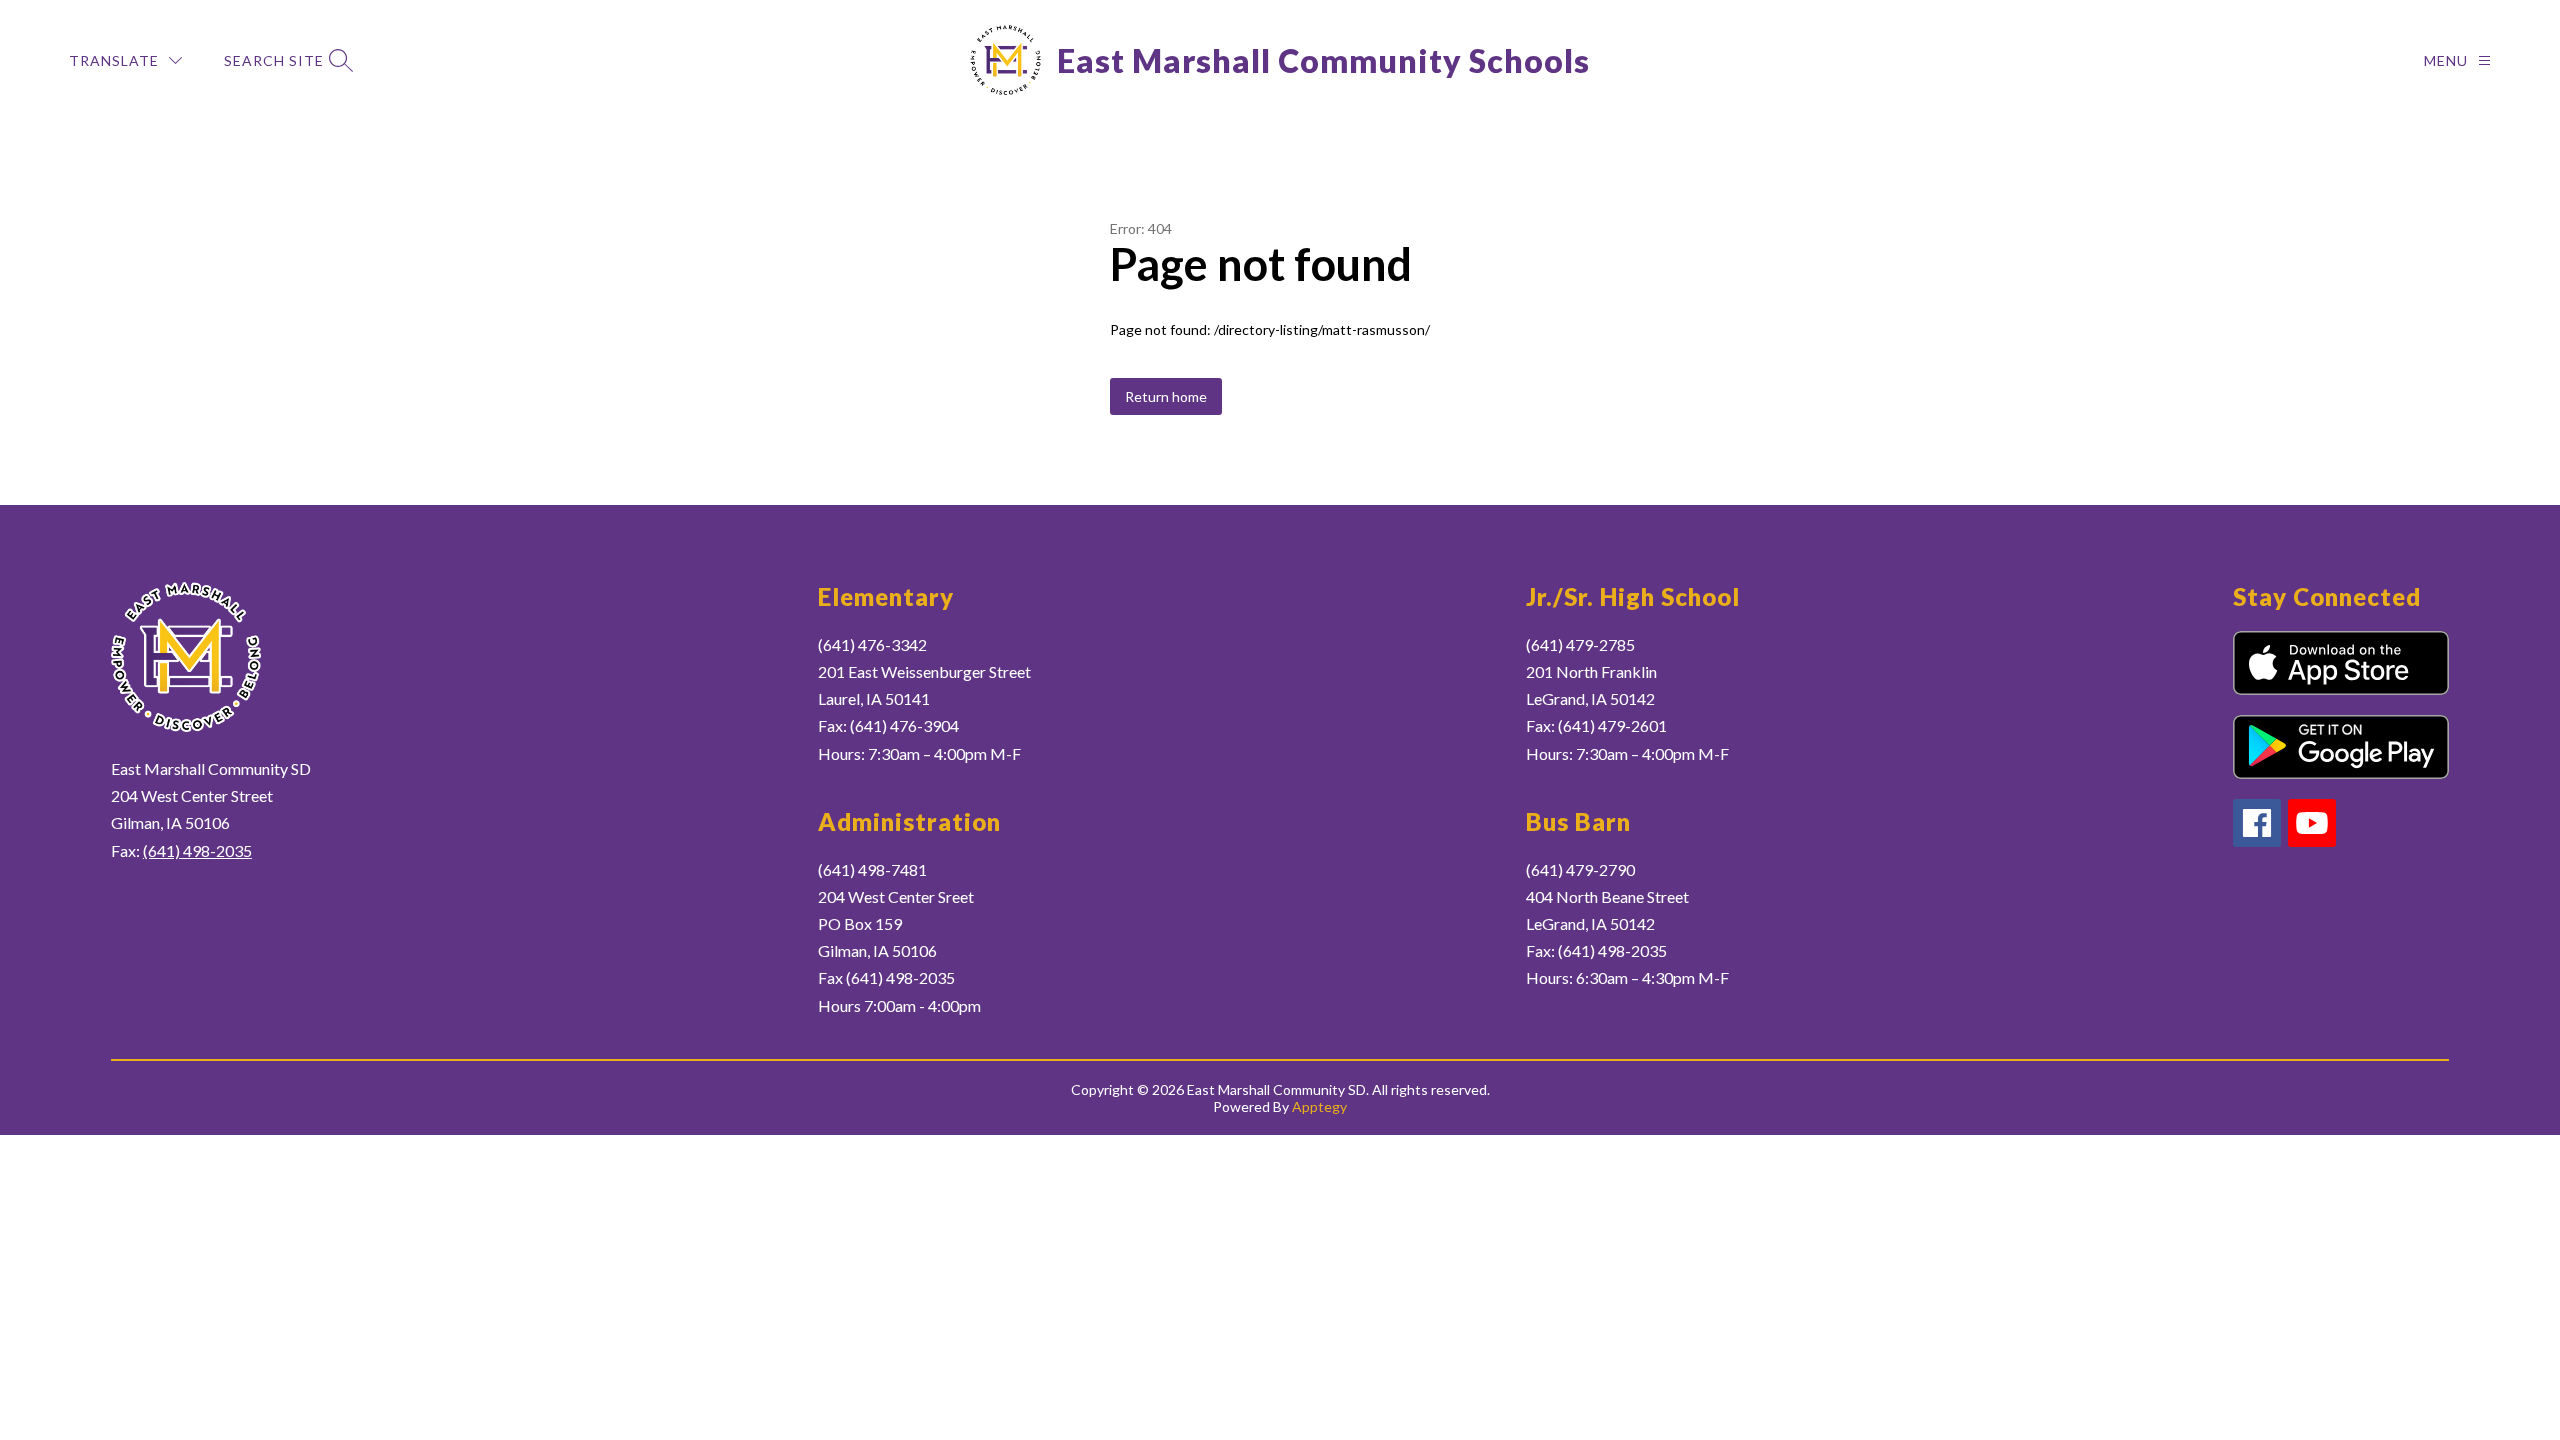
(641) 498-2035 (197, 850)
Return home (1166, 396)
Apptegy (1319, 1106)
